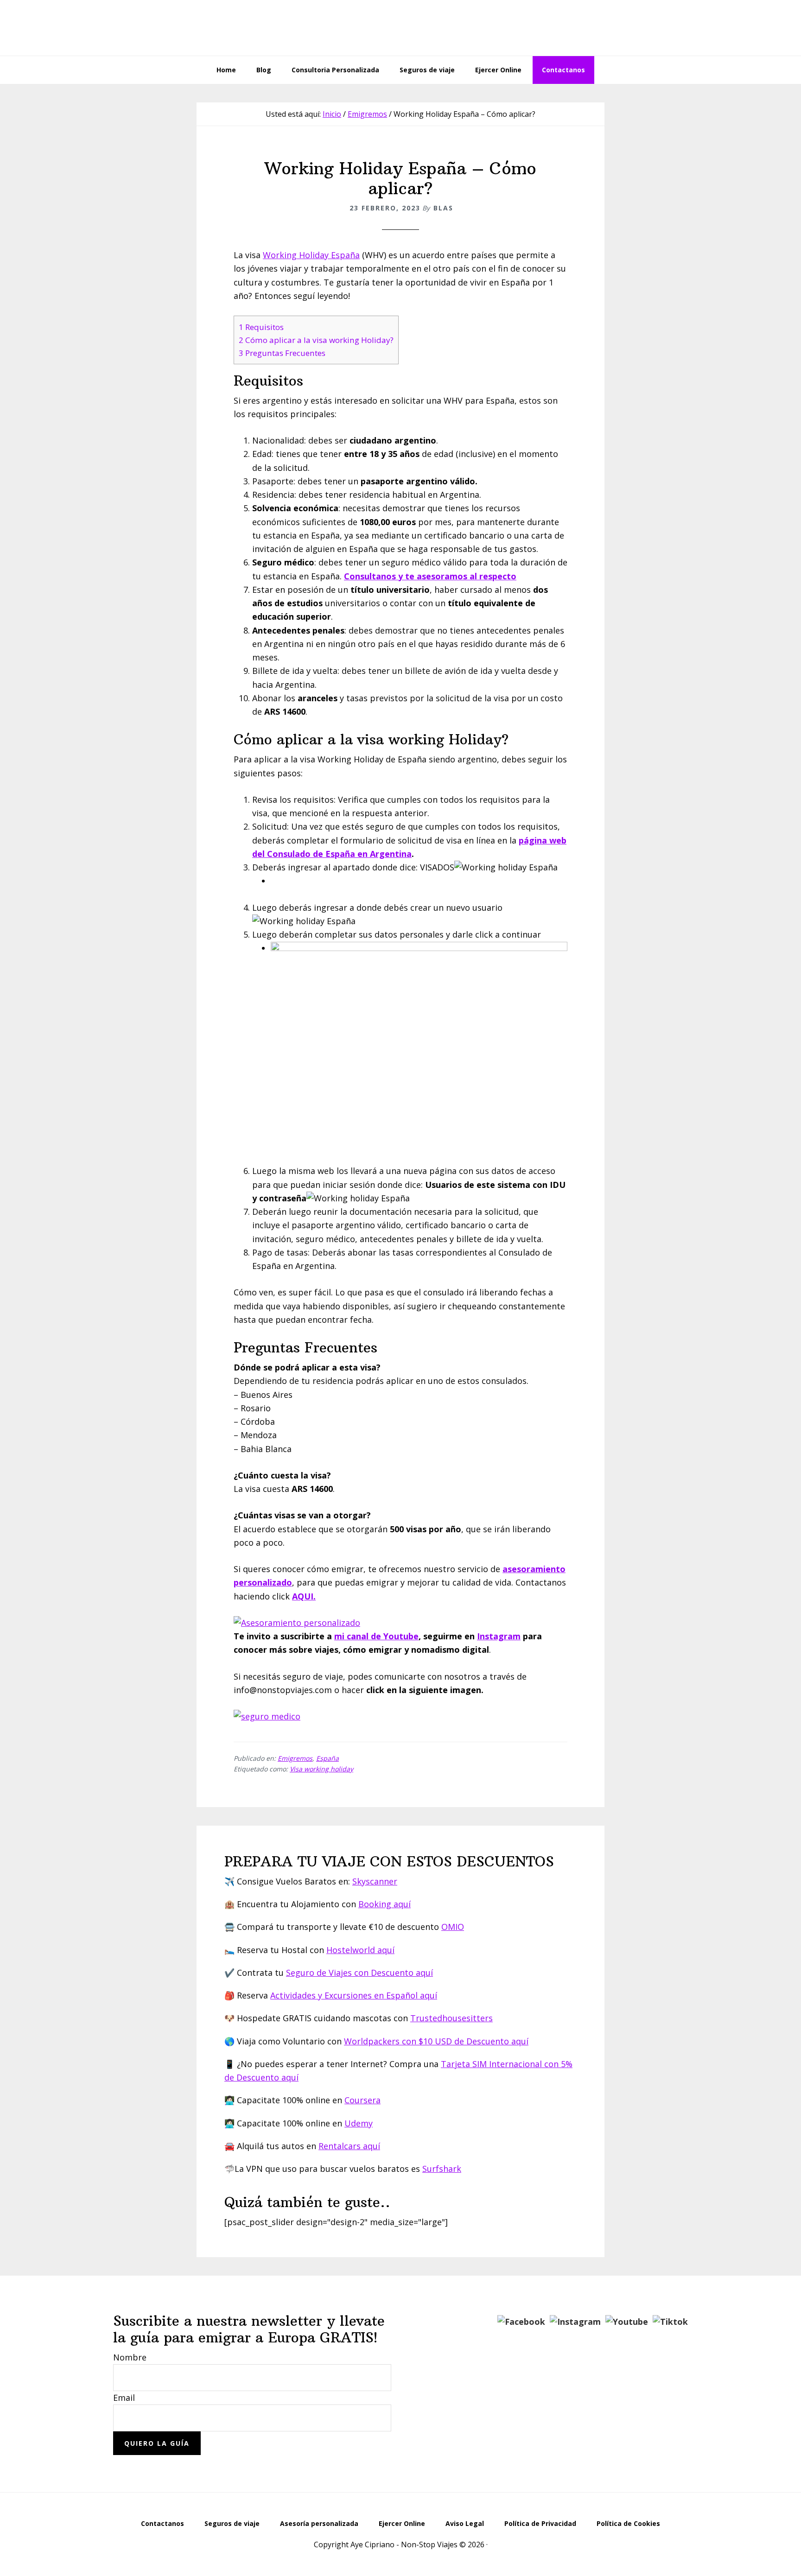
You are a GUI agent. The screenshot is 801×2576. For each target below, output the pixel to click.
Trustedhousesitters (451, 2018)
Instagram (499, 1636)
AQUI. (304, 1596)
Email (124, 2398)
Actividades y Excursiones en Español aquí (354, 1995)
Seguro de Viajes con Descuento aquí (359, 1973)
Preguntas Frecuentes (282, 353)
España (327, 1758)
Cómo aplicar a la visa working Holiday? (316, 340)
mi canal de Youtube (376, 1636)
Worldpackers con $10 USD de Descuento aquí (436, 2041)
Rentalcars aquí (349, 2146)
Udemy (359, 2123)
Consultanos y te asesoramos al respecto (430, 576)
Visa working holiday (321, 1769)
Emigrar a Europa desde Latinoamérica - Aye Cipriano (400, 28)
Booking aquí (385, 1904)
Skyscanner (375, 1881)
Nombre (130, 2357)
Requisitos (261, 327)
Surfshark (442, 2169)
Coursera (362, 2100)
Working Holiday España (311, 255)
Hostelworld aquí (360, 1950)
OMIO (453, 1927)
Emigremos (295, 1758)
